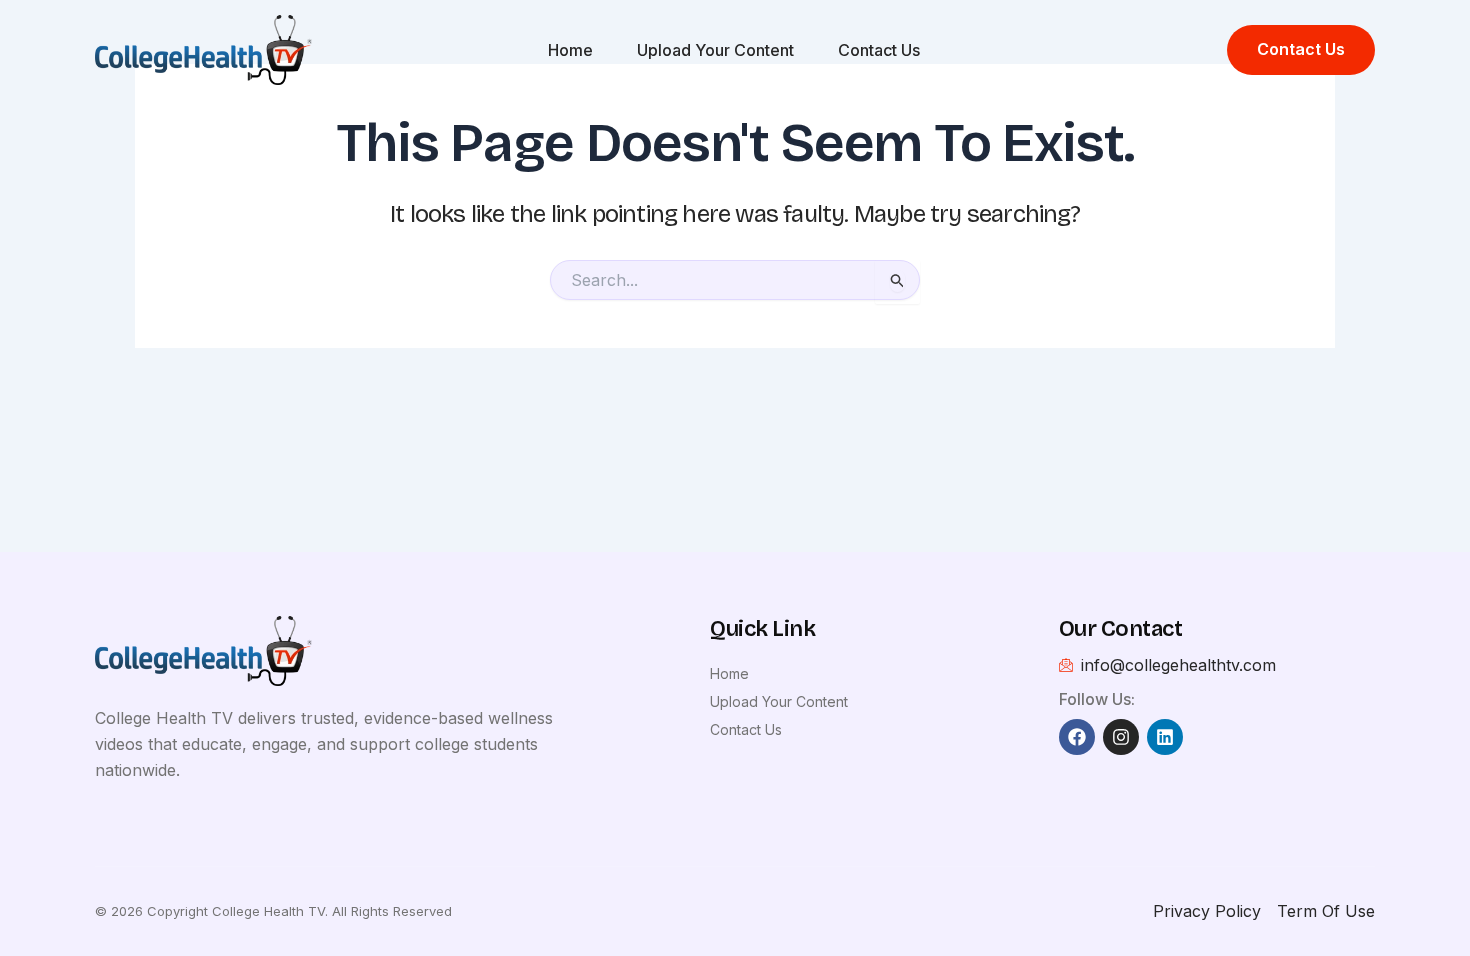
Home (570, 50)
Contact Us (879, 50)
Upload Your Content (715, 50)
